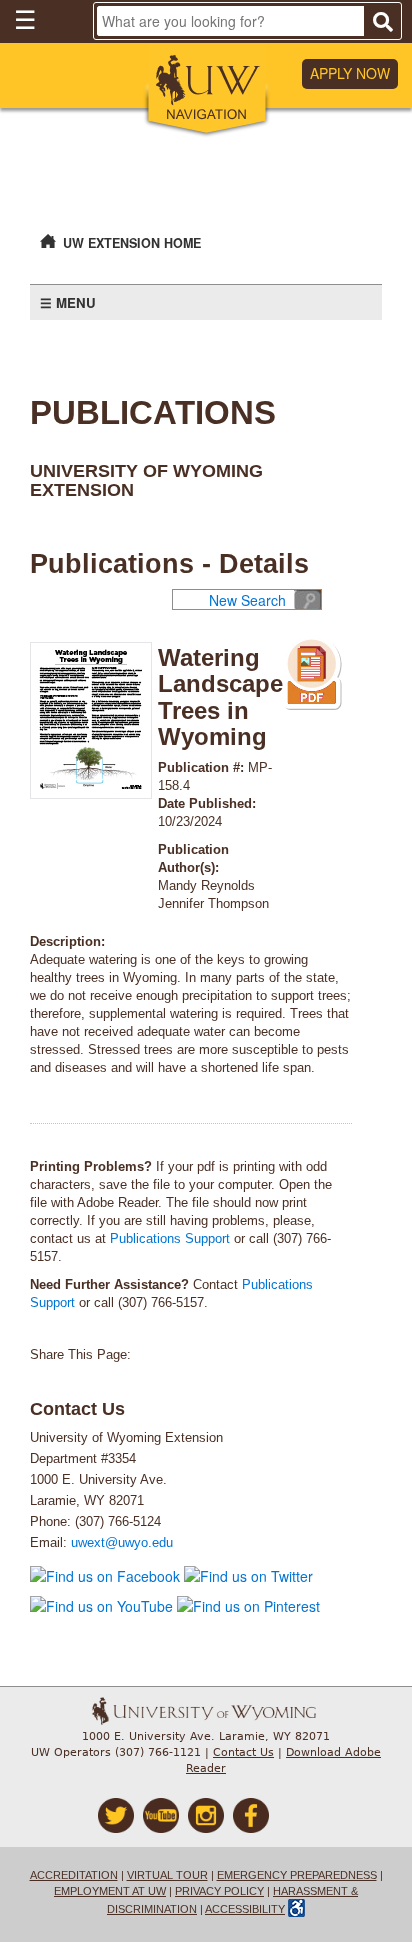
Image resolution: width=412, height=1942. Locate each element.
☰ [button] (25, 19)
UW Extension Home (132, 243)
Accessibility (245, 1909)
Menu (76, 302)
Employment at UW (110, 1891)
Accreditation (74, 1875)
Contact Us (243, 1752)
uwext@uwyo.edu (122, 1543)
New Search (247, 600)
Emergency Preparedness (297, 1875)
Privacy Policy (219, 1891)
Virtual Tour (167, 1875)
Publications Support (170, 1239)
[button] (206, 91)
